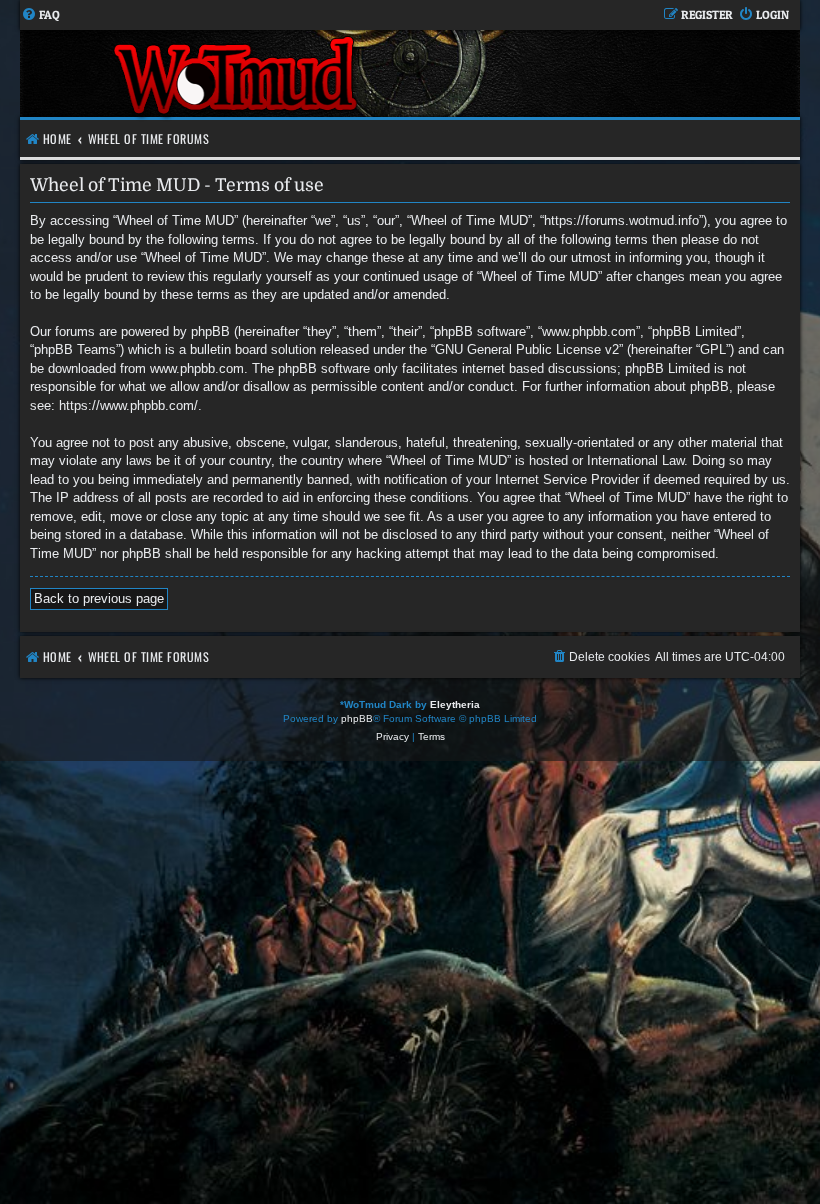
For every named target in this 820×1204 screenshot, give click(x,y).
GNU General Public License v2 (527, 349)
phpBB (357, 718)
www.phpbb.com (197, 368)
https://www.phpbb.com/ (128, 405)
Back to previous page (99, 598)
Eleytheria (455, 704)
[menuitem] (40, 15)
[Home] (237, 73)
